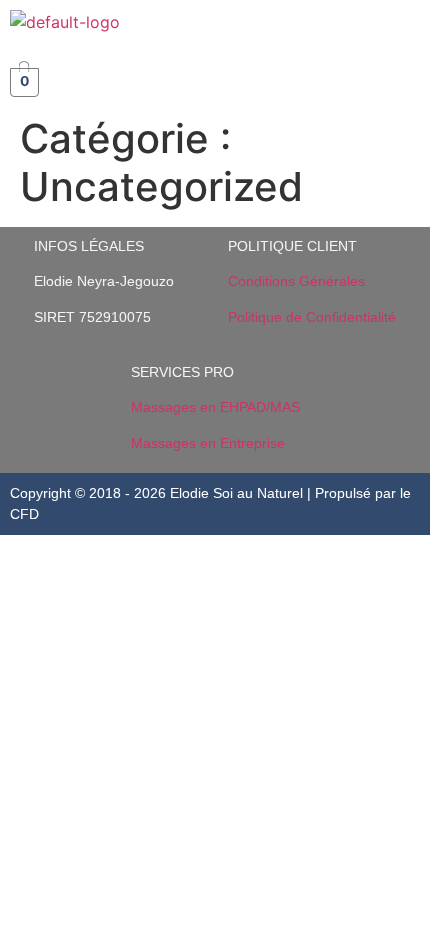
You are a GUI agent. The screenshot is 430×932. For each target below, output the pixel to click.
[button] (404, 29)
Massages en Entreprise (208, 443)
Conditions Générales (296, 281)
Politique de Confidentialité (312, 317)
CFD (24, 514)
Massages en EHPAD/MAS (215, 407)
